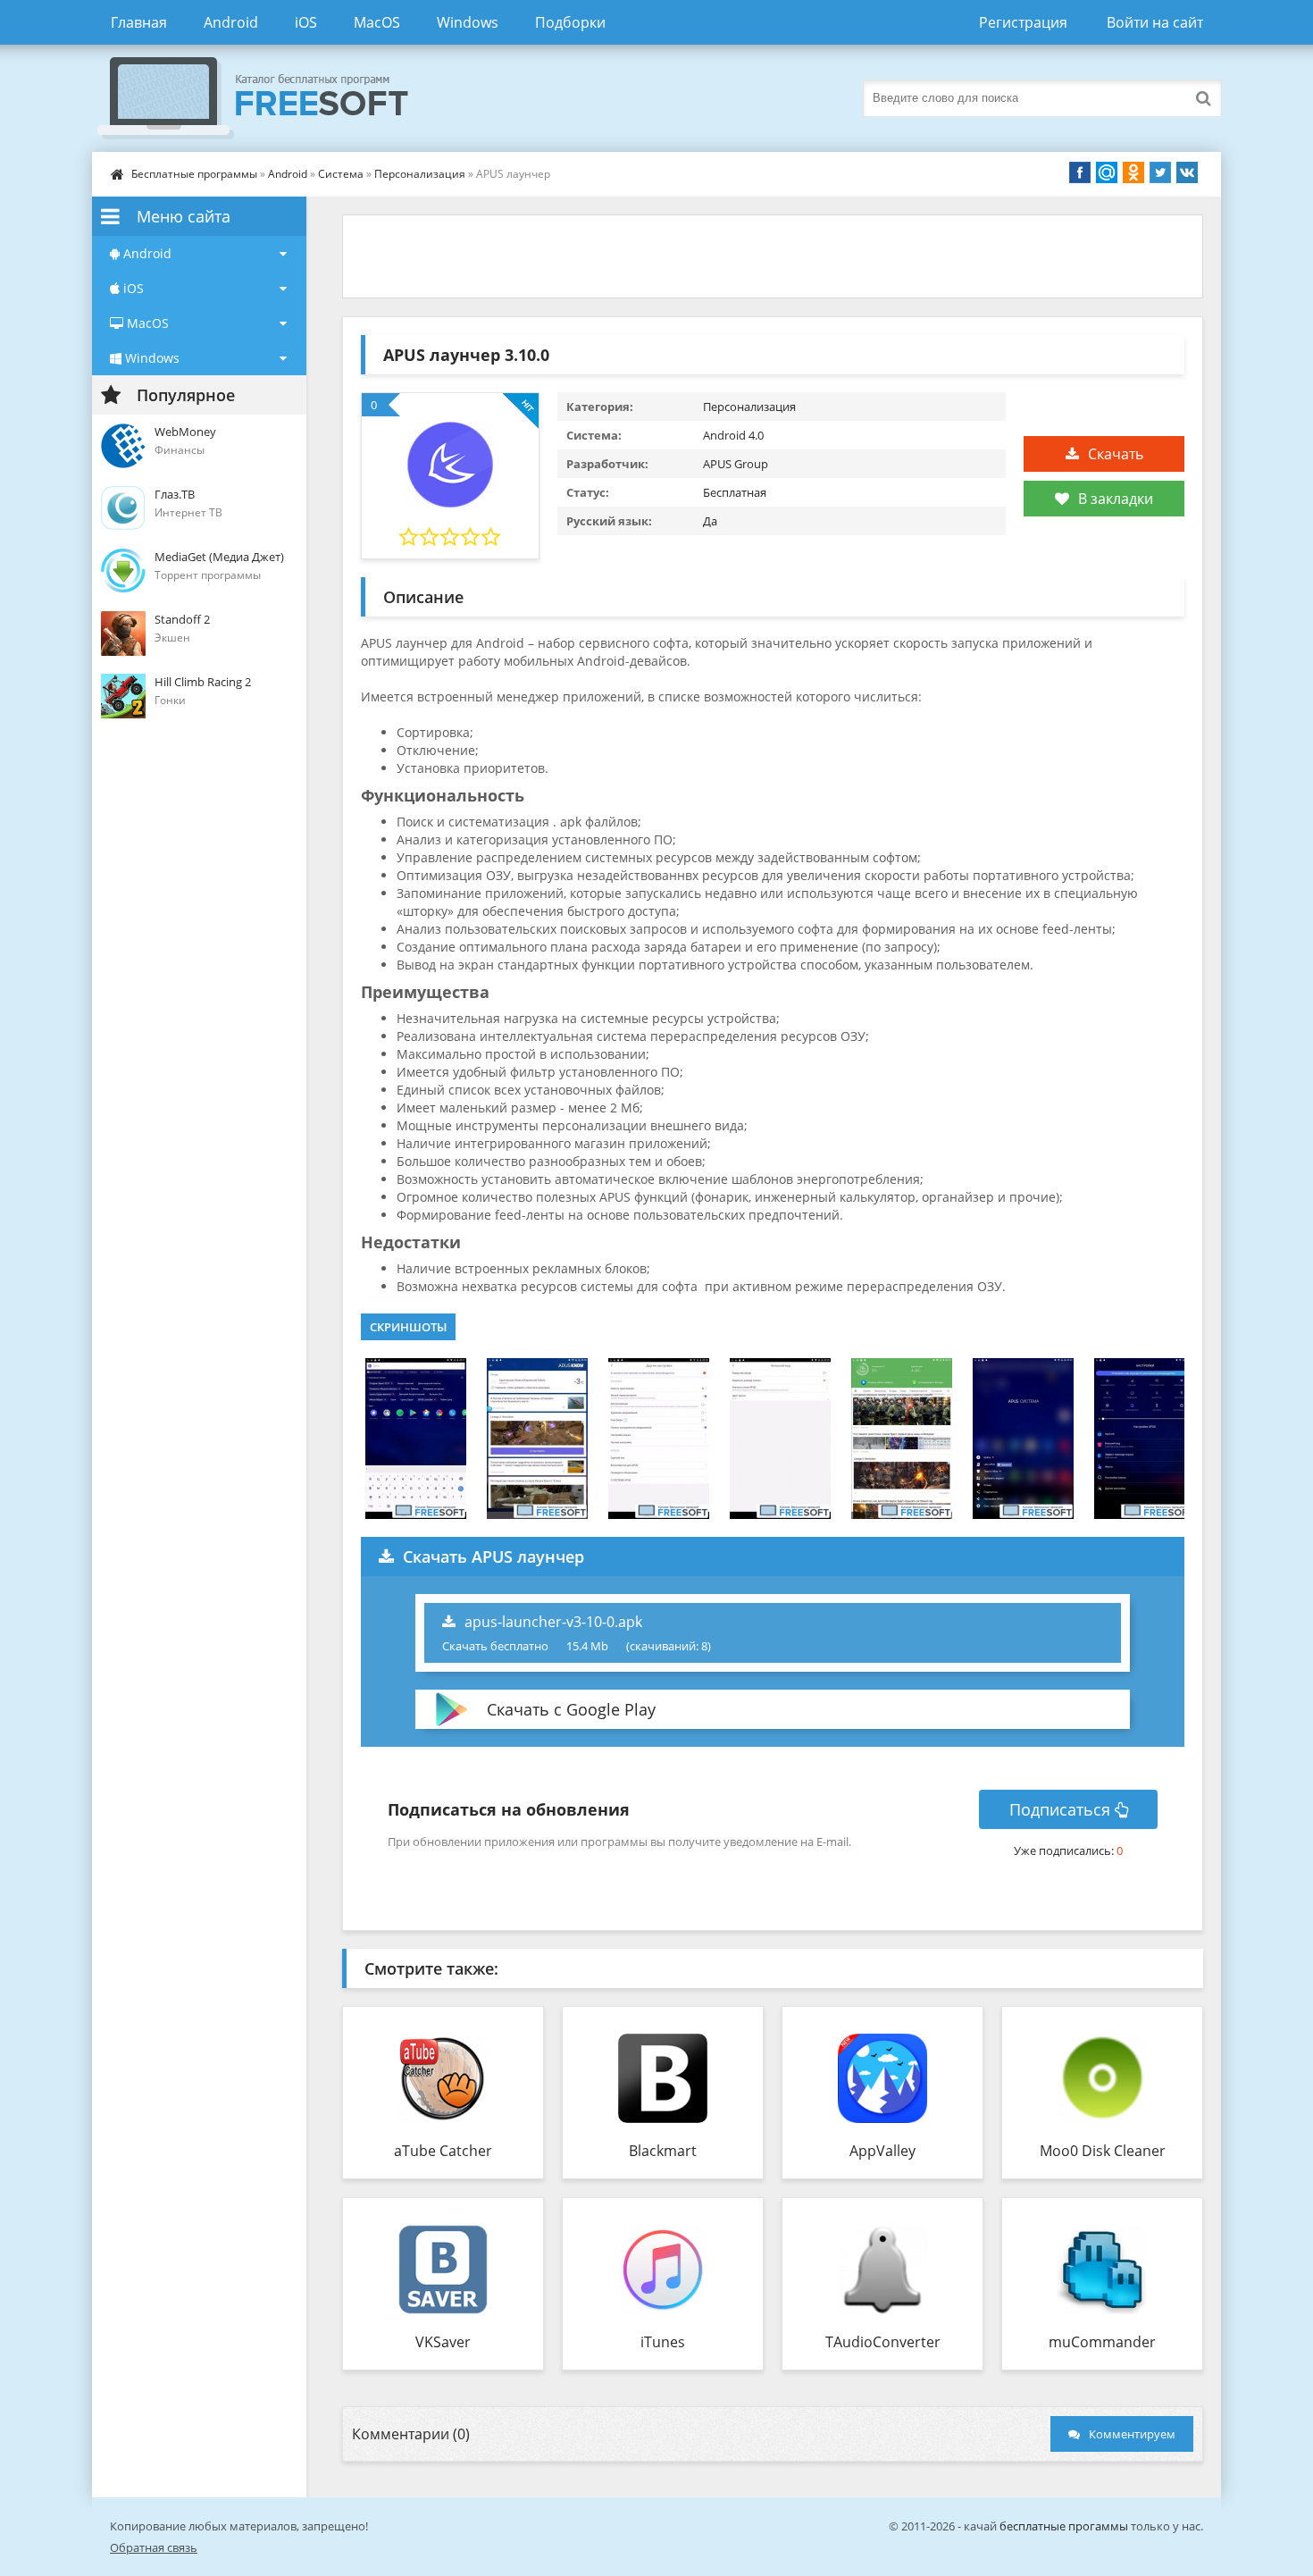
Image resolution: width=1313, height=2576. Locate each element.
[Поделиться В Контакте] (1187, 172)
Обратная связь (154, 2547)
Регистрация (1023, 22)
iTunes (663, 2342)
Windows (468, 22)
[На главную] (271, 98)
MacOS (377, 22)
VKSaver (443, 2342)
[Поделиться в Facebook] (1080, 172)
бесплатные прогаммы (1064, 2526)
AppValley (882, 2151)
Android (231, 22)
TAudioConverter (883, 2342)
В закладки (1116, 499)
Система (341, 174)
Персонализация (420, 174)
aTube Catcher (443, 2151)
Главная (139, 22)
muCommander (1102, 2342)
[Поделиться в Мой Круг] (1107, 172)
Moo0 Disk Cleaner (1103, 2151)
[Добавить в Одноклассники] (1133, 172)
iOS (306, 22)
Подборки (570, 22)
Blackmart (663, 2151)
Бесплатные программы (194, 174)
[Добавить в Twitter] (1160, 172)
